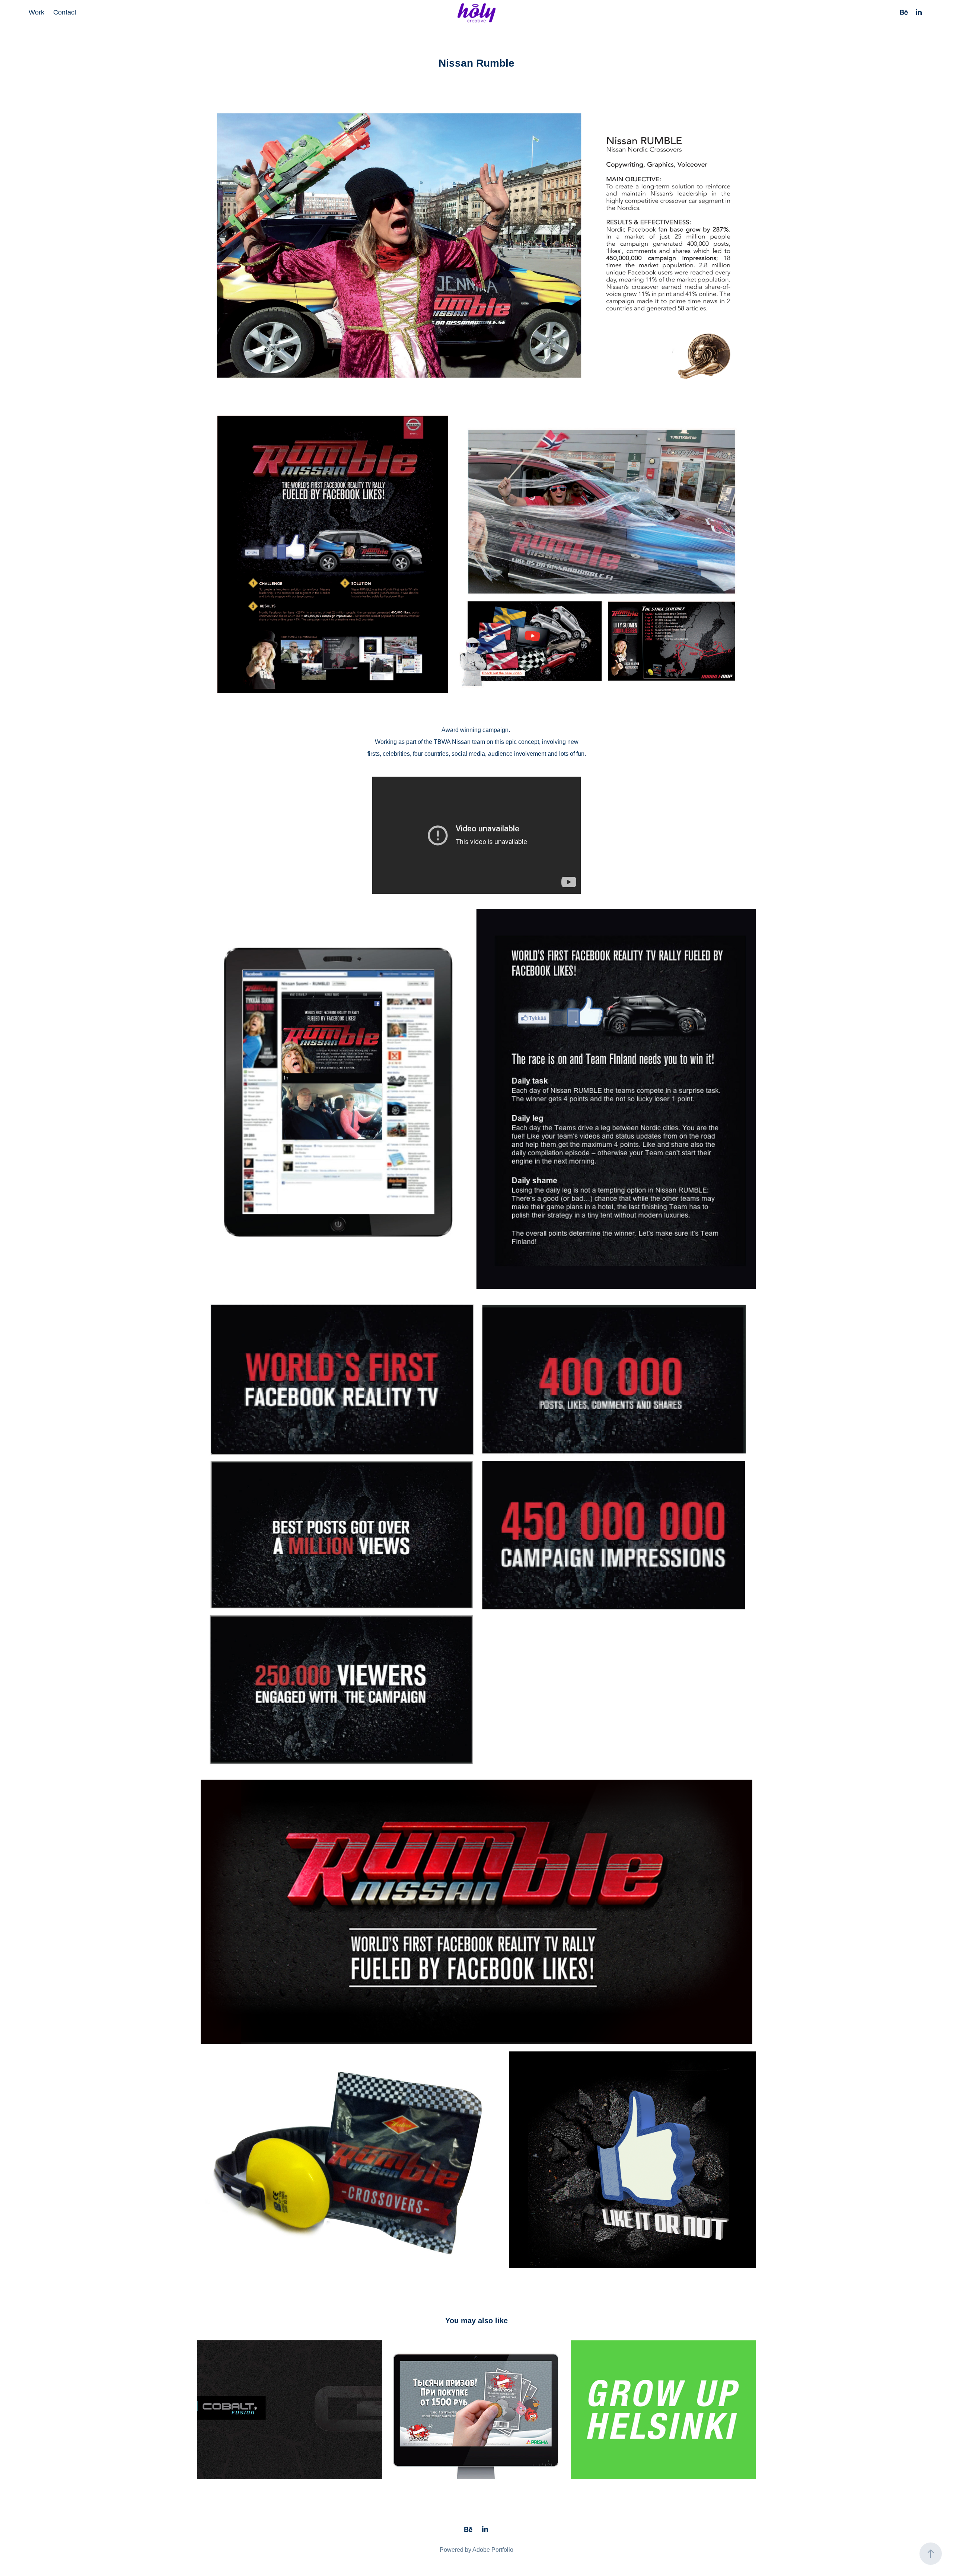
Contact (65, 12)
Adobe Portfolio (493, 2550)
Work (36, 12)
